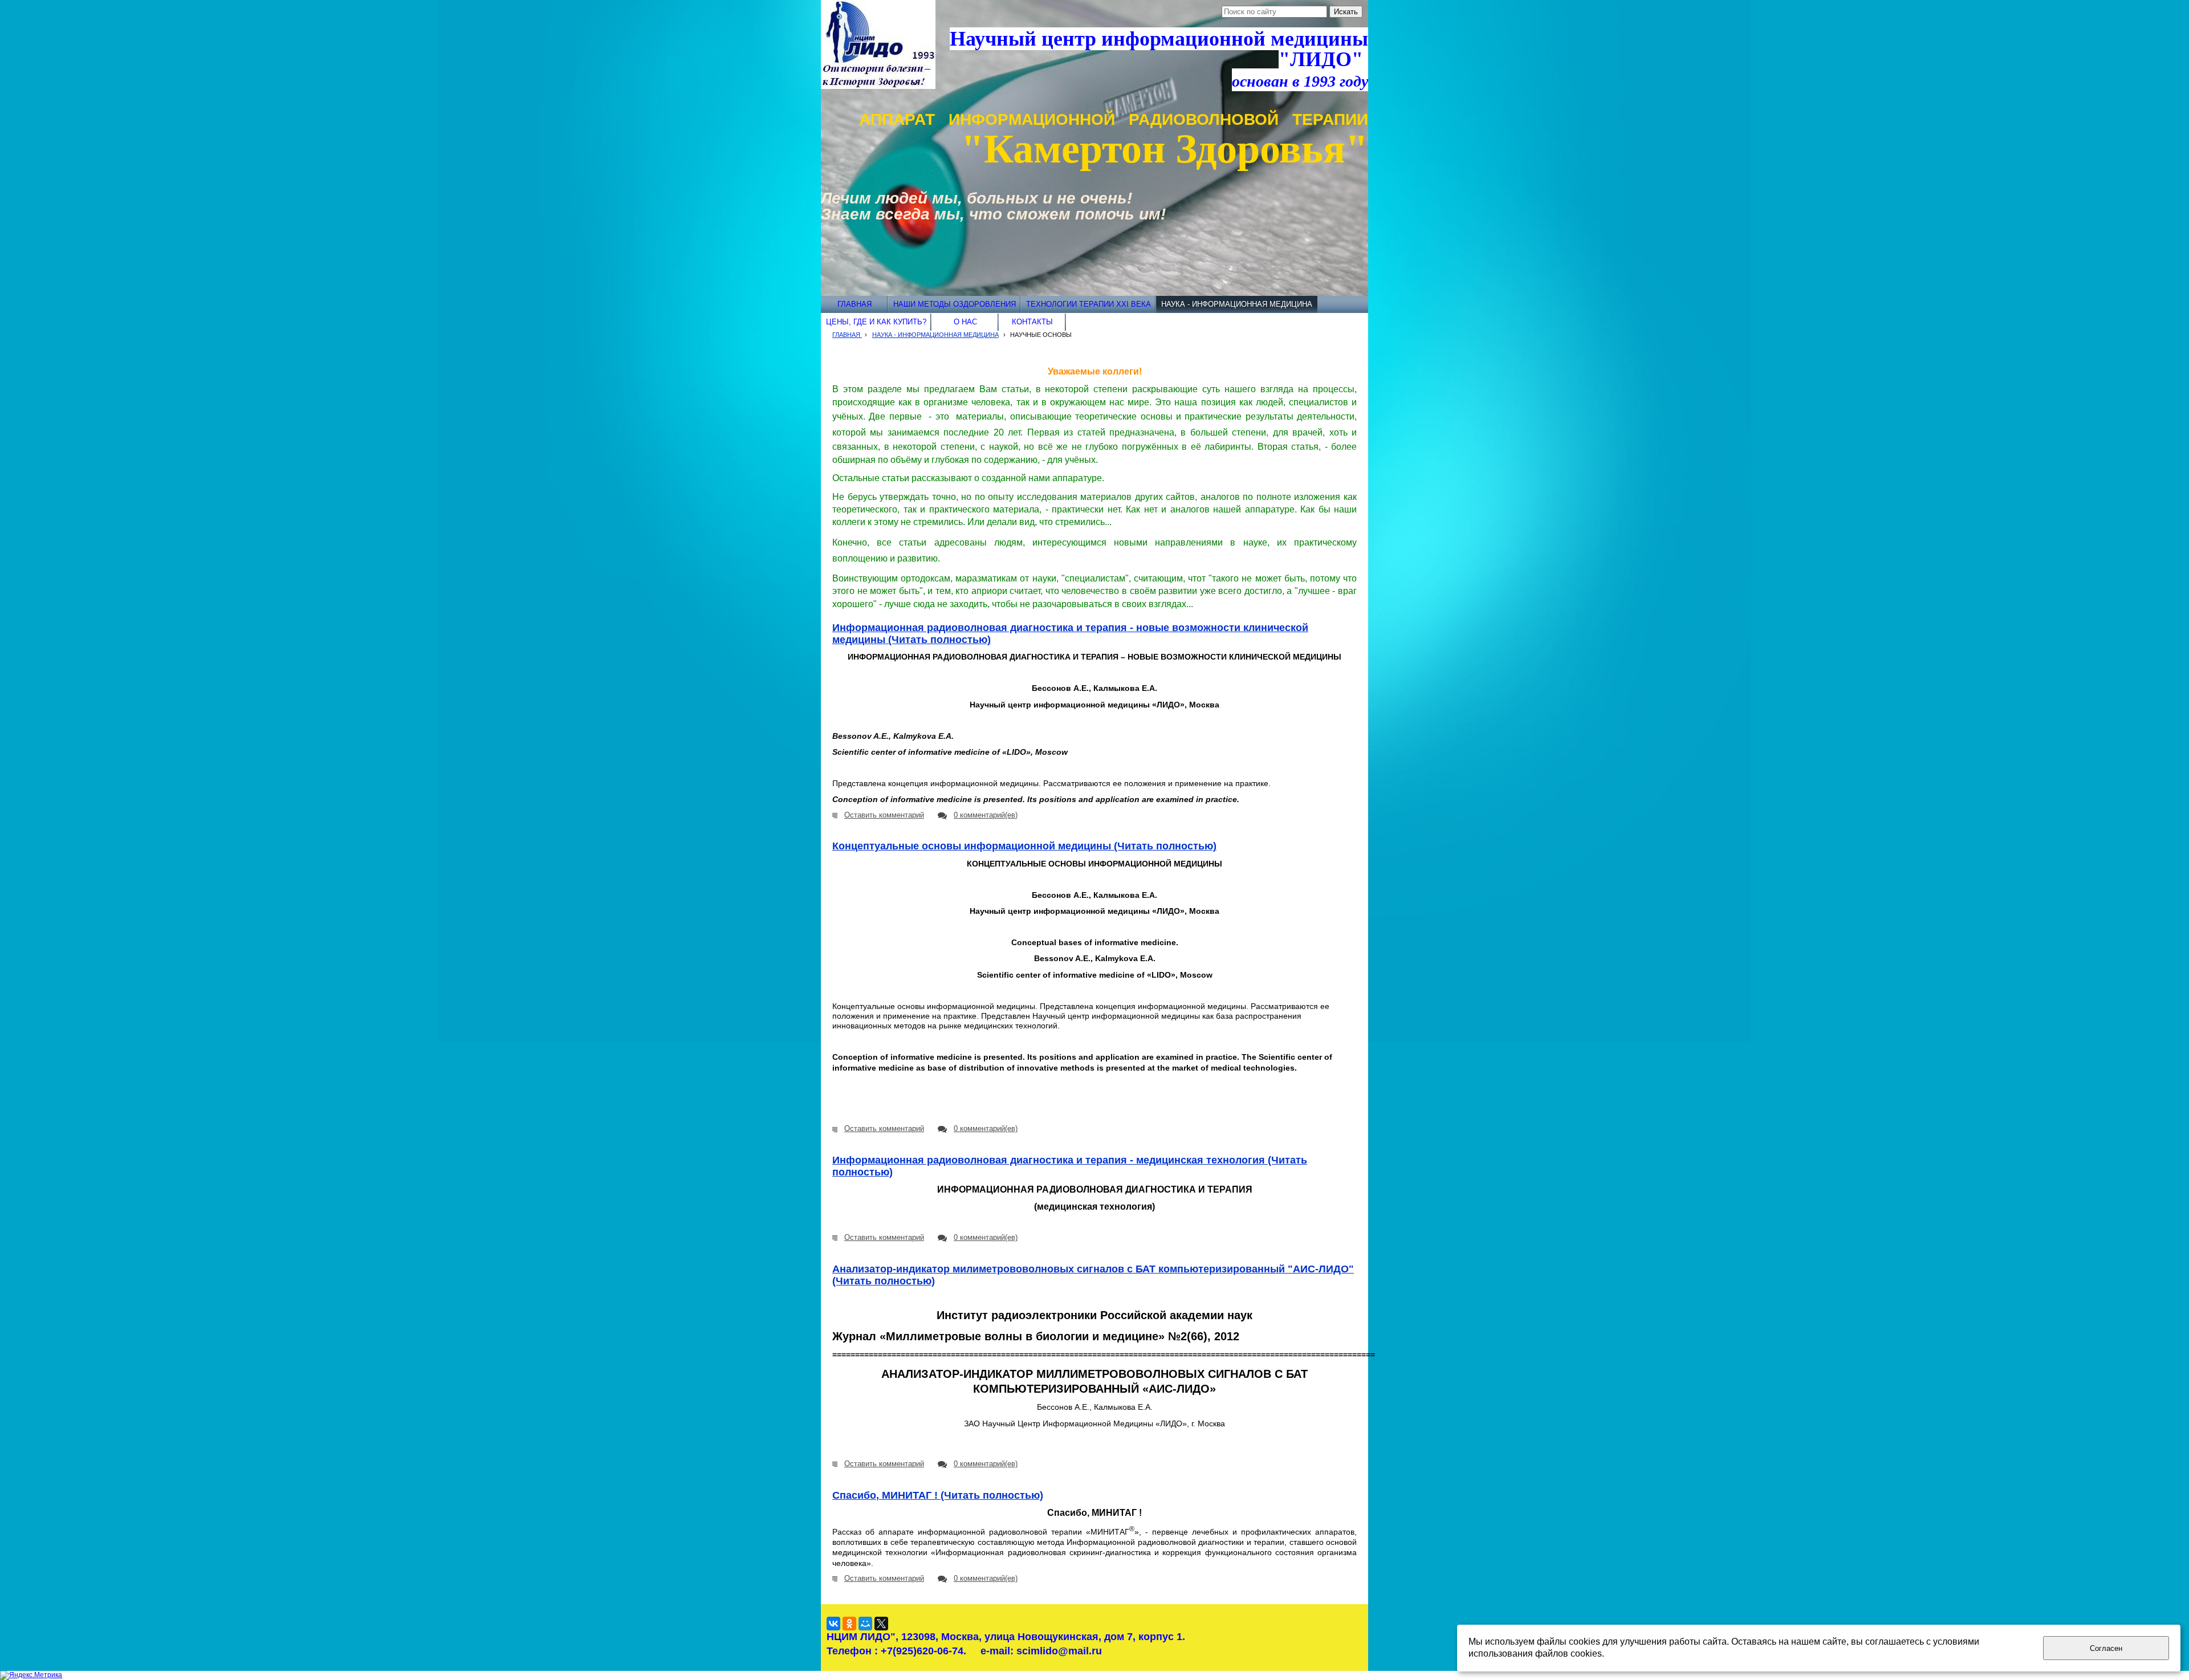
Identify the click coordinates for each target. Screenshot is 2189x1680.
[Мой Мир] (865, 1624)
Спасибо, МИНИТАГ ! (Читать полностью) (938, 1495)
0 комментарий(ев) (986, 815)
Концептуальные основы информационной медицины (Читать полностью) (1024, 846)
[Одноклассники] (849, 1624)
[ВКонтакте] (833, 1624)
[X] (881, 1624)
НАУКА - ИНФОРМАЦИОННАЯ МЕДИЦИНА (935, 335)
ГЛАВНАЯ (847, 335)
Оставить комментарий (884, 815)
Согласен (2106, 1648)
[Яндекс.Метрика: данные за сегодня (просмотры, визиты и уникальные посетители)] (31, 1675)
